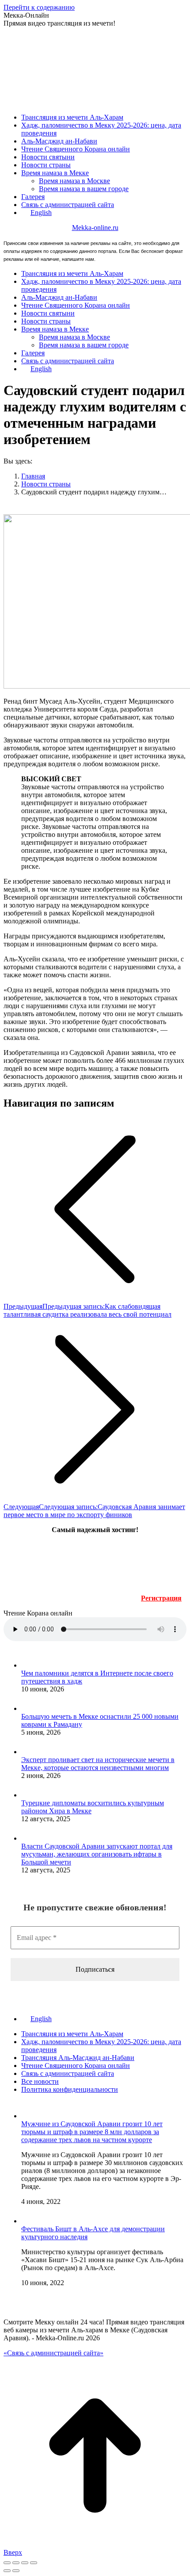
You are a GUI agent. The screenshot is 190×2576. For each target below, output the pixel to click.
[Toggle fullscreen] (25, 2563)
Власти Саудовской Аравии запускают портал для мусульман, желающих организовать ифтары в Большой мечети (97, 1854)
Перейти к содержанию (39, 7)
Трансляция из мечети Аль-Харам (72, 2034)
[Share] (16, 2563)
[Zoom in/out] (34, 2563)
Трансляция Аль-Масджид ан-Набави (78, 2058)
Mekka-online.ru (95, 228)
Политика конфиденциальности (70, 2089)
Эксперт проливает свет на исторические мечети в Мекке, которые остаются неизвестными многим (98, 1764)
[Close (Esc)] (7, 2563)
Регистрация (161, 1598)
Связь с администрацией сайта (68, 2073)
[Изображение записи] (30, 1665)
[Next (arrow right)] (16, 2571)
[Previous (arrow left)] (7, 2571)
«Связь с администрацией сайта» (53, 2353)
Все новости (40, 2081)
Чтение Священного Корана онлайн (76, 2066)
